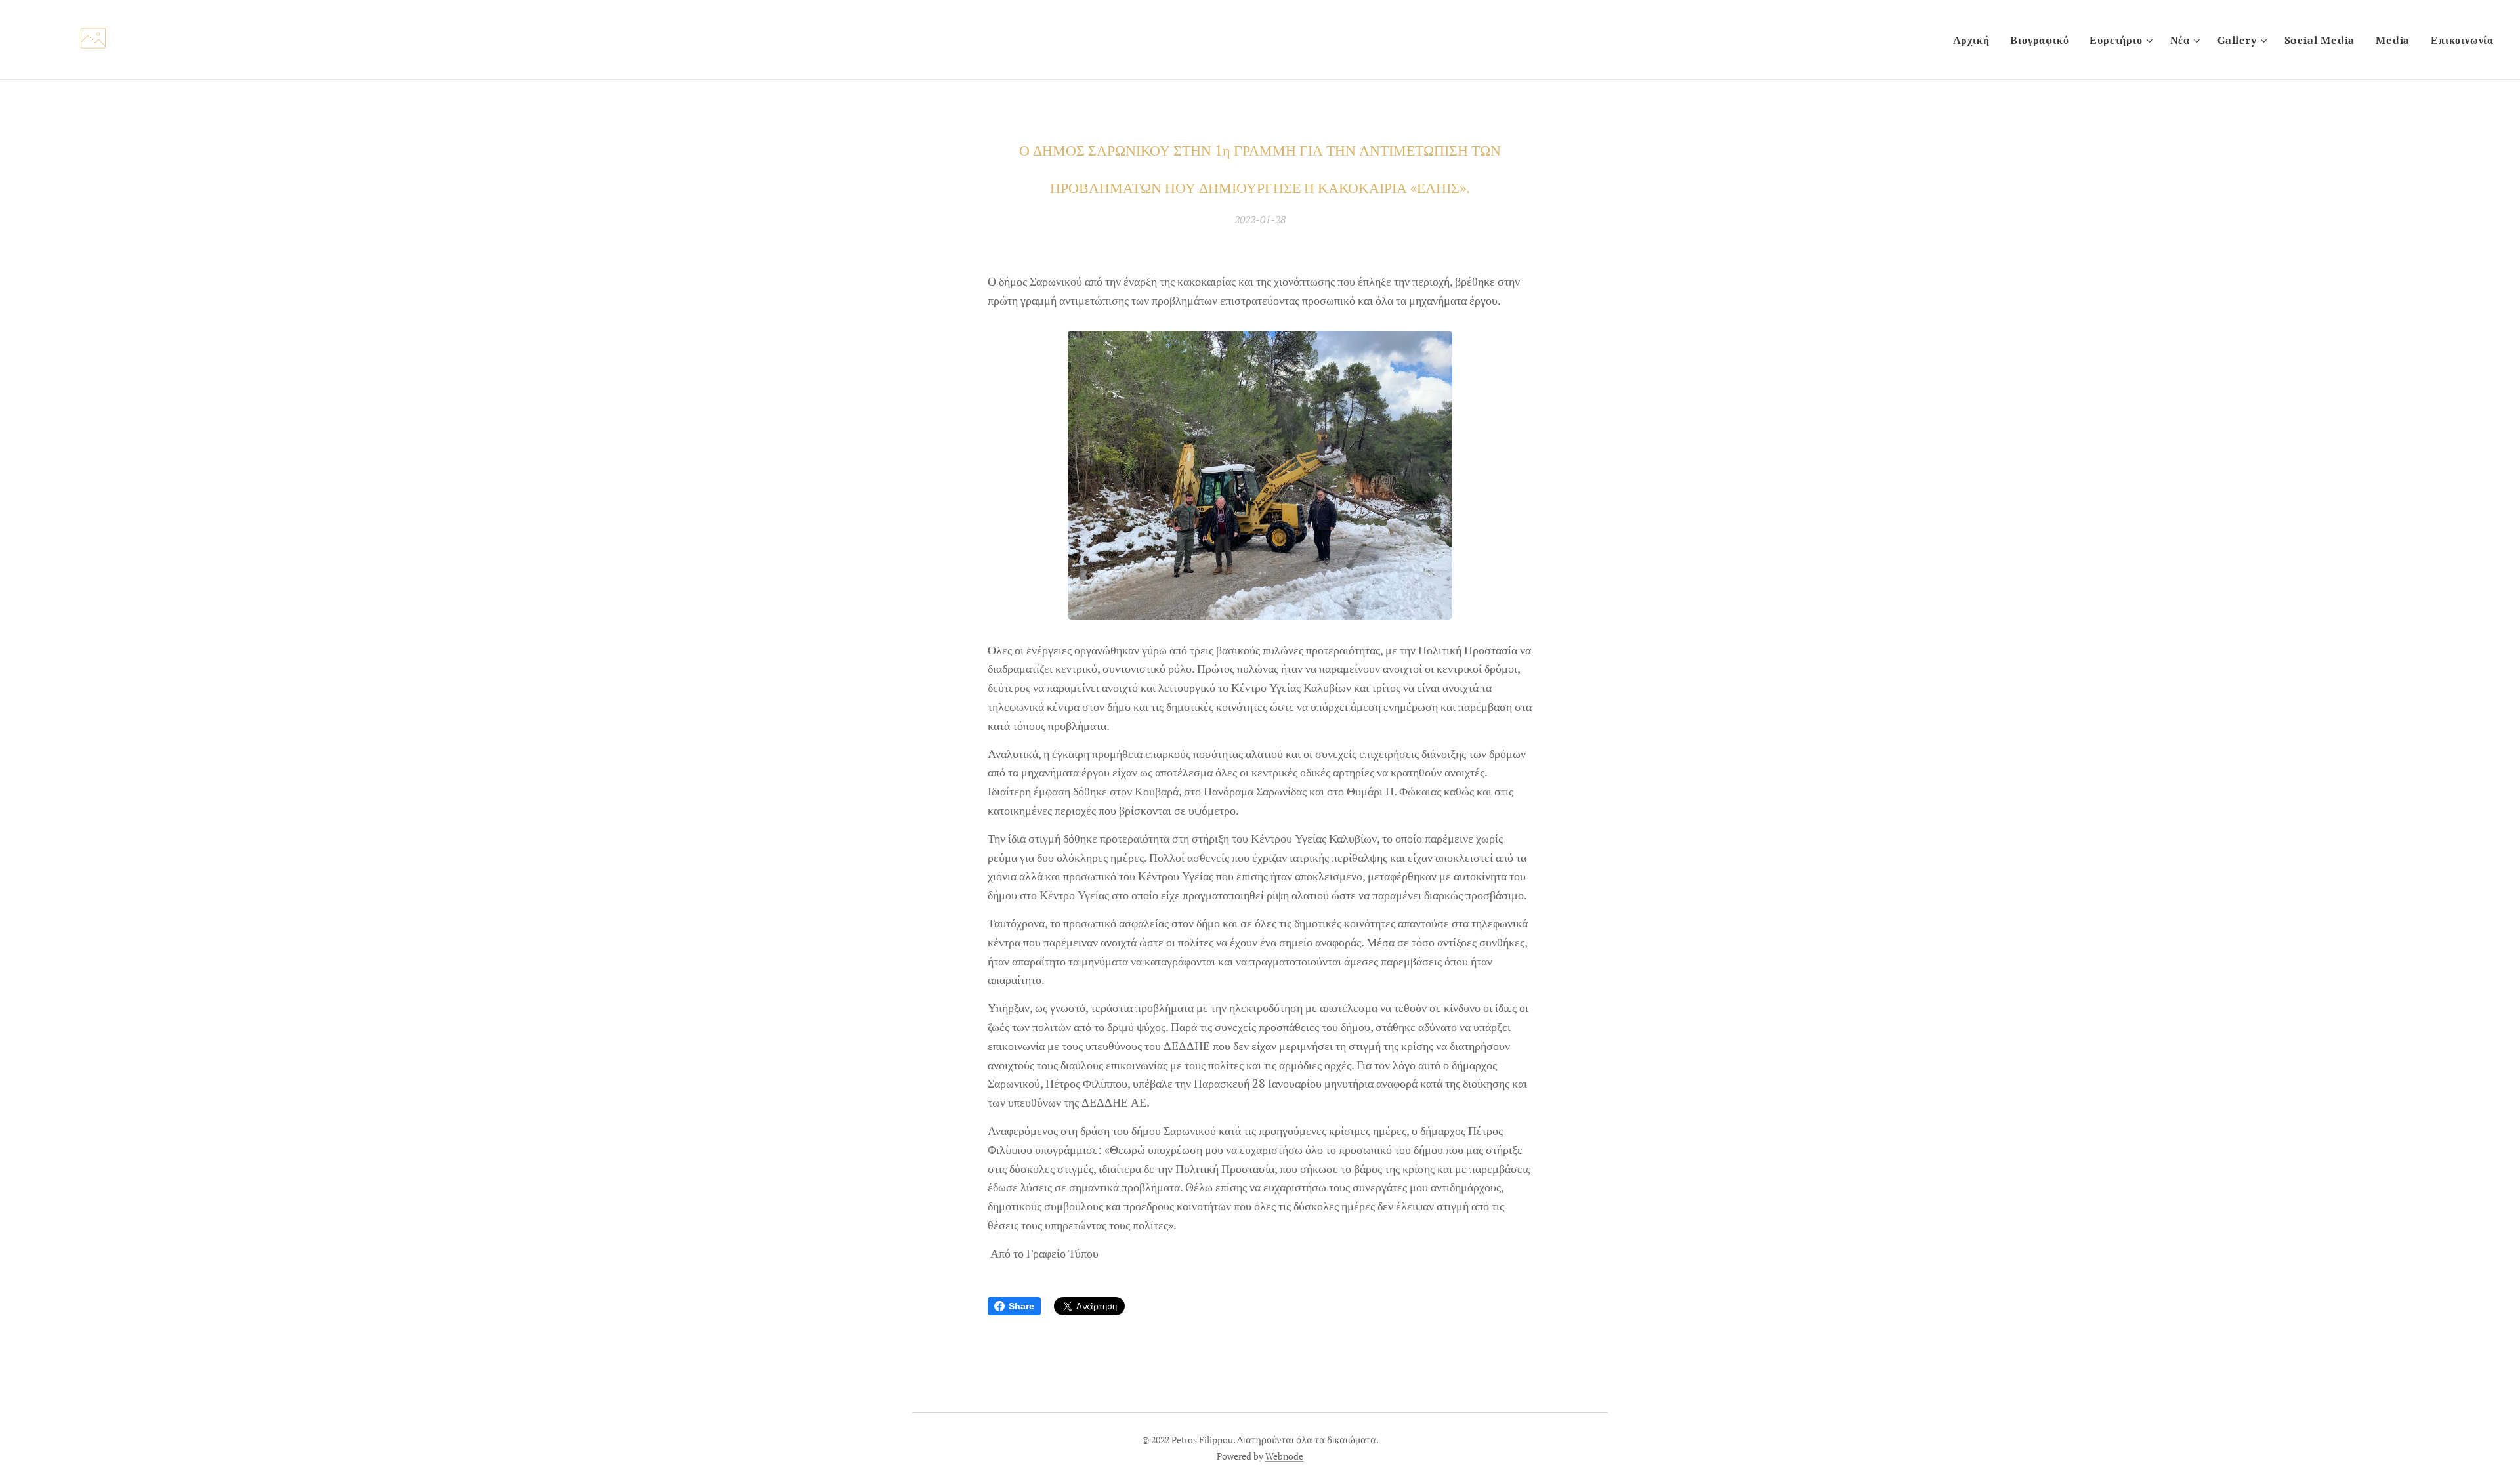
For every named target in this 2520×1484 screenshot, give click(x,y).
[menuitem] (1975, 40)
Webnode (1284, 1456)
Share (1021, 1306)
